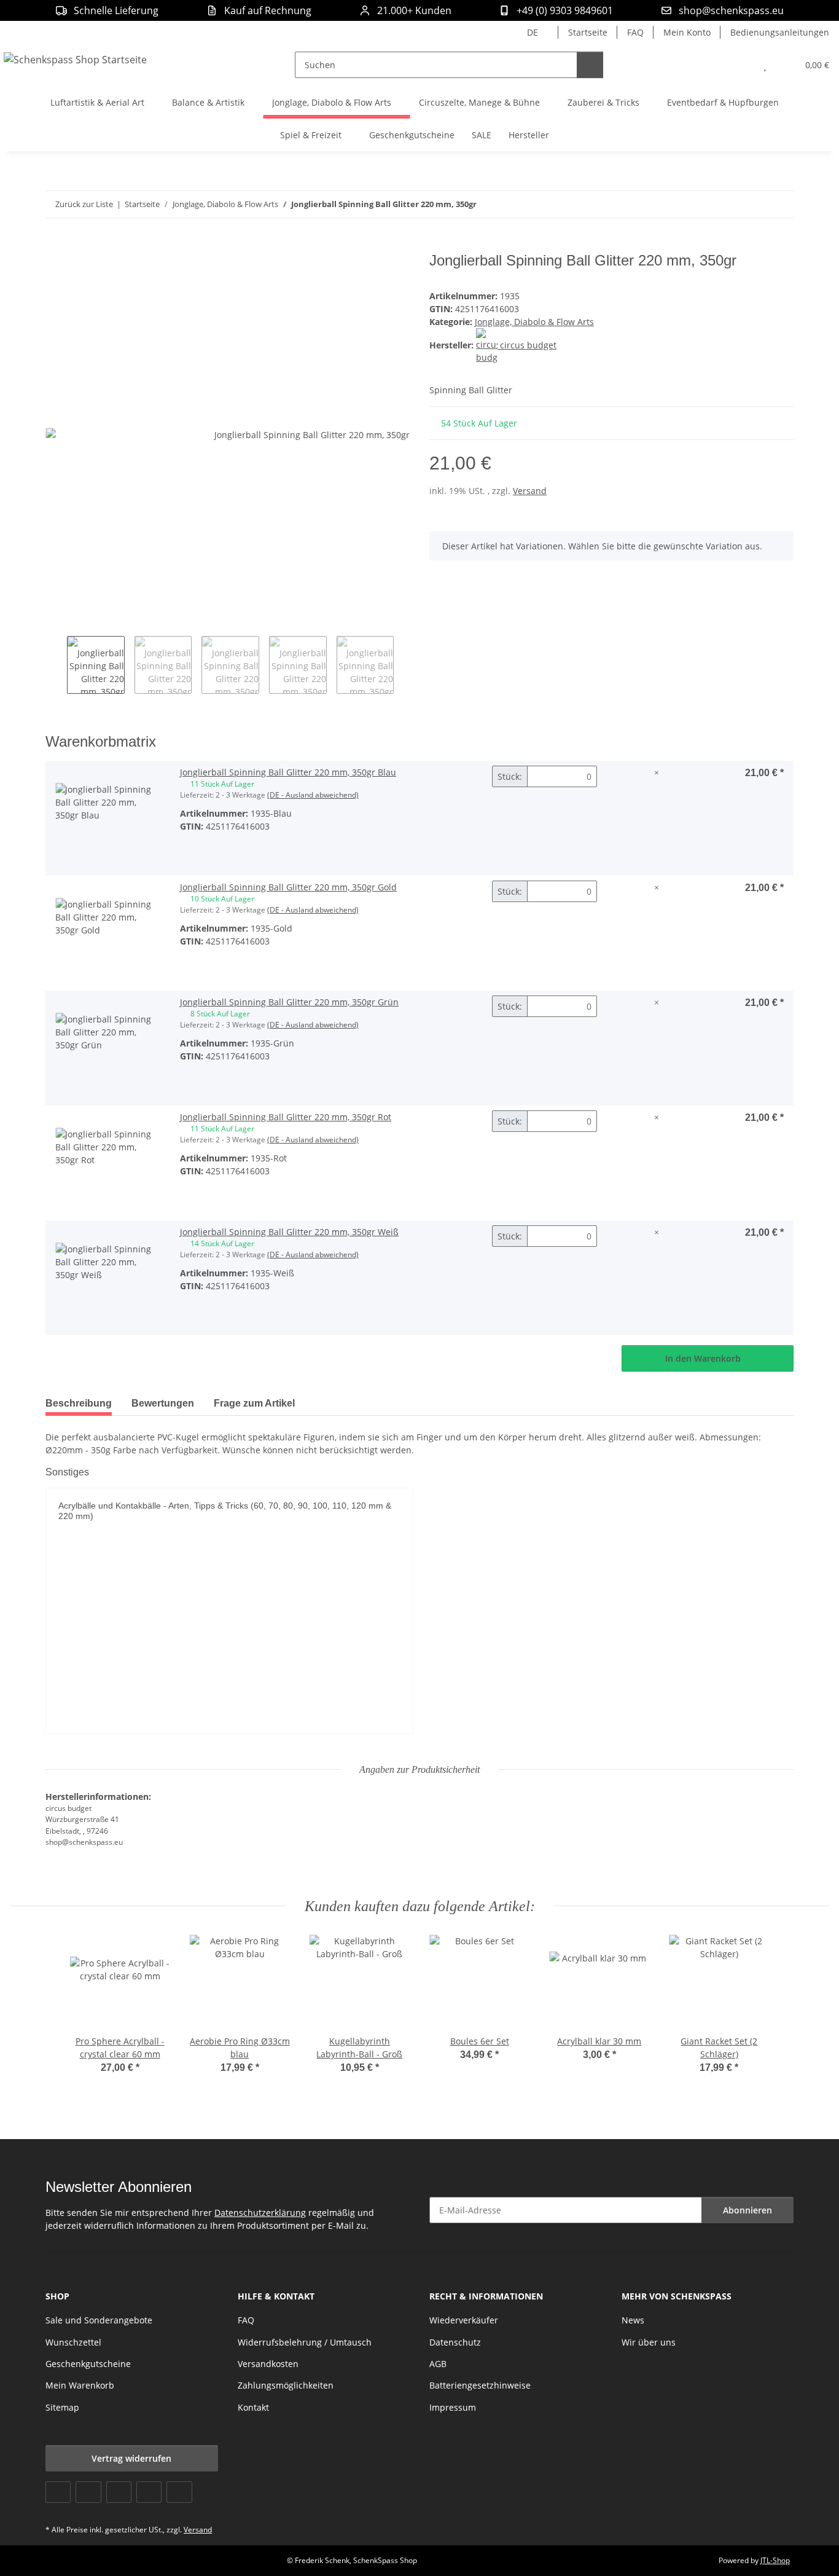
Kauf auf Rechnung (268, 10)
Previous (56, 665)
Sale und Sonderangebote (99, 2320)
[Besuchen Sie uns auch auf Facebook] (58, 2492)
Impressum (453, 2407)
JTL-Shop (775, 2560)
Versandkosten (268, 2364)
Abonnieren (747, 2210)
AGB (438, 2364)
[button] (740, 65)
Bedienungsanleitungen (780, 32)
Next (404, 665)
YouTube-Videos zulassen (229, 1680)
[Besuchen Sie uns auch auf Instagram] (149, 2492)
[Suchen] (590, 65)
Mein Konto (687, 32)
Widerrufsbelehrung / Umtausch (305, 2342)
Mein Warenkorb (80, 2385)
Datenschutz (455, 2342)
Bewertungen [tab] (163, 1403)
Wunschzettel (73, 2342)
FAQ (635, 32)
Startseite (588, 32)
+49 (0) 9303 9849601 (565, 10)
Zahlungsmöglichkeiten (286, 2385)
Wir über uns (649, 2342)
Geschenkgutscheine (88, 2364)
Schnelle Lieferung (116, 10)
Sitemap (62, 2407)
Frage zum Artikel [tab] (254, 1403)
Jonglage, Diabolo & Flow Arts (534, 322)
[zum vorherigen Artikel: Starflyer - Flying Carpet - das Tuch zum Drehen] (754, 204)
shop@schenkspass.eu (731, 10)
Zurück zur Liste (84, 204)
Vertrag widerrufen (131, 2458)
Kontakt (253, 2407)
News (633, 2320)
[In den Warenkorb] (55, 245)
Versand (530, 491)
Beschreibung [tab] (79, 1403)
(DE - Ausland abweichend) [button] (313, 795)
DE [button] (533, 32)
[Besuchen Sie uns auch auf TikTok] (179, 2492)
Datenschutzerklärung (260, 2213)
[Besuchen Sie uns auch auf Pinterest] (119, 2492)
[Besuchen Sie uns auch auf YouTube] (88, 2492)
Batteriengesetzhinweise (480, 2385)
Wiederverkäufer (464, 2320)
